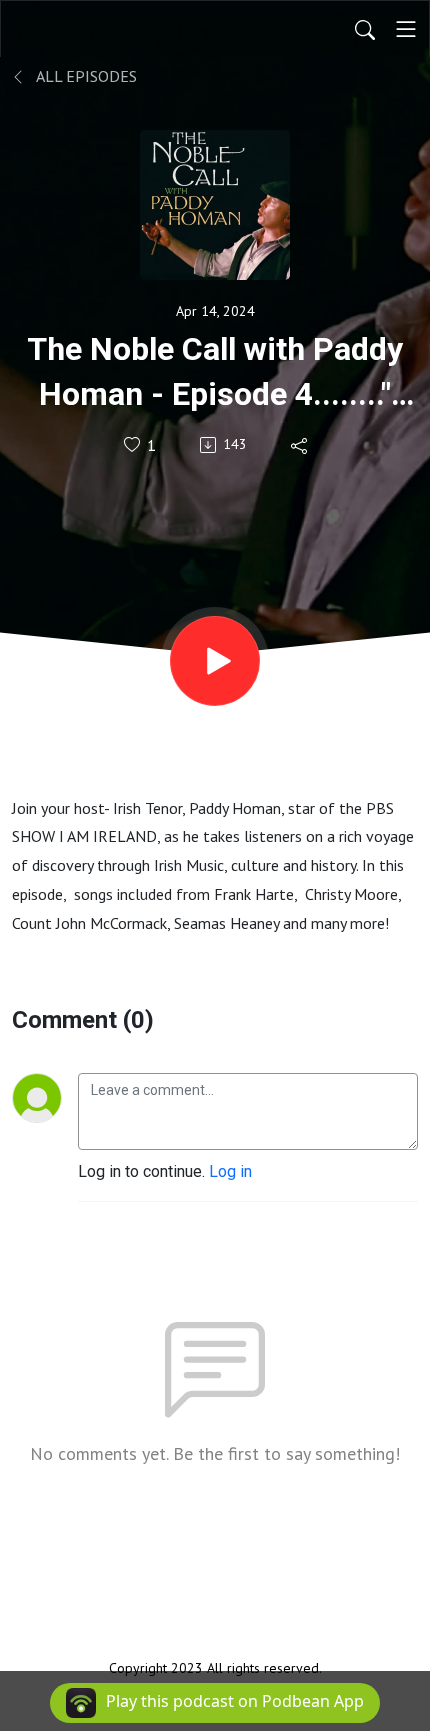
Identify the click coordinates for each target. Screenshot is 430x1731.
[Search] (365, 29)
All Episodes (85, 76)
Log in (230, 1171)
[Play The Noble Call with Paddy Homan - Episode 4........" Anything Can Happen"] (215, 661)
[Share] (300, 445)
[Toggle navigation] (406, 29)
